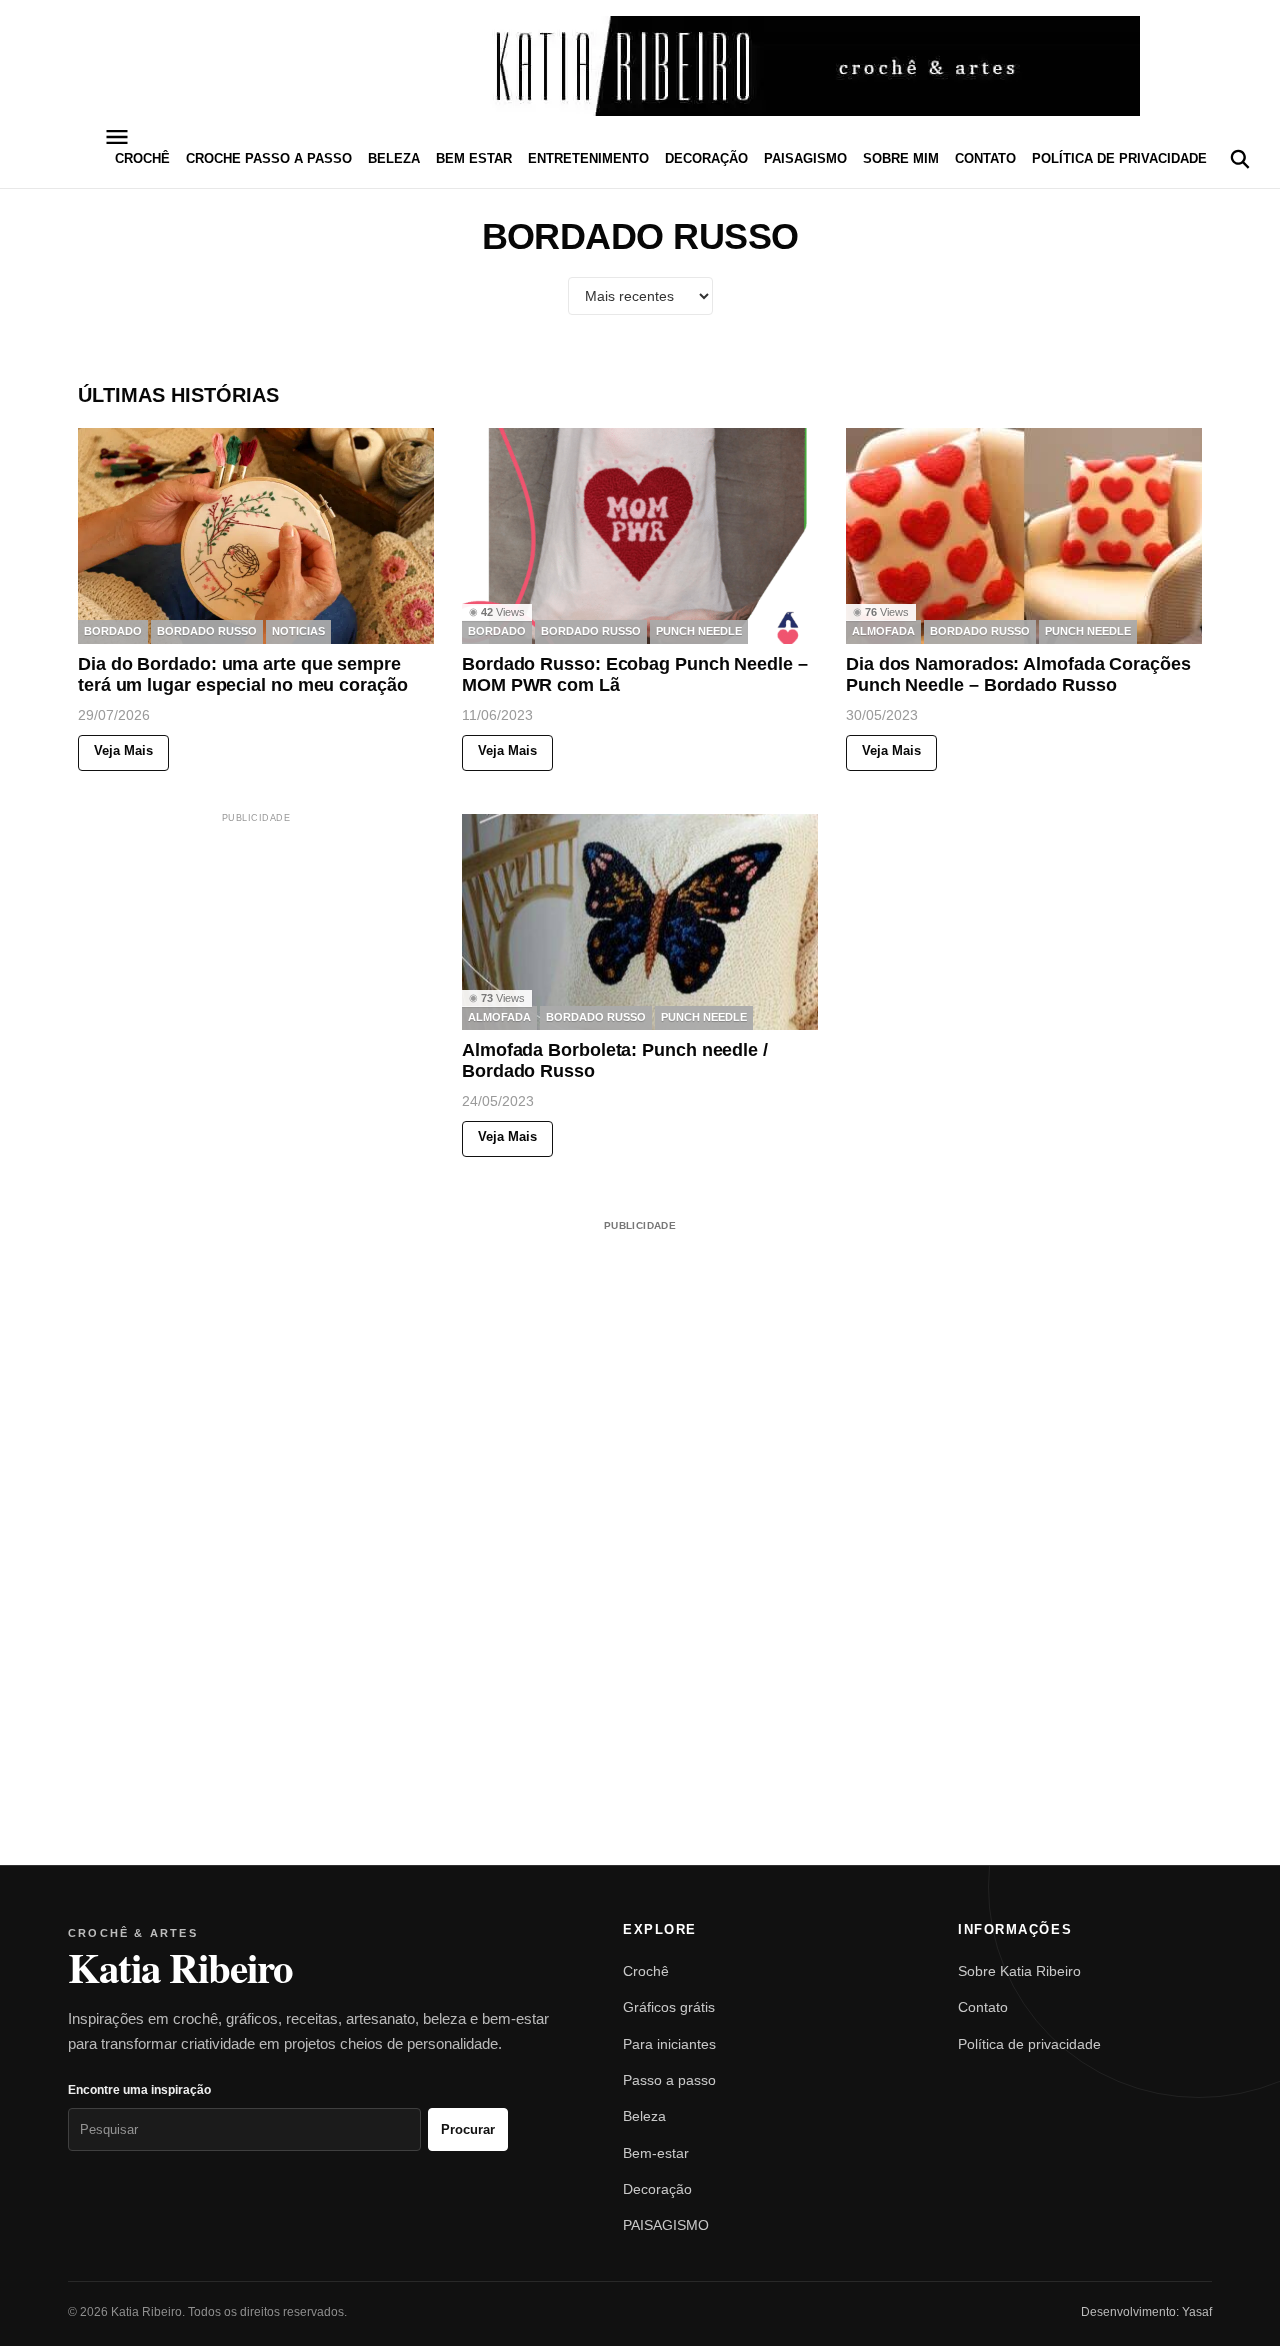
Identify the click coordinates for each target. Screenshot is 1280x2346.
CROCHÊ (142, 158)
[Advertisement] (256, 952)
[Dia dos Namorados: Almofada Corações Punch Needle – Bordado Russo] (1024, 536)
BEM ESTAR (474, 158)
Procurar (468, 2129)
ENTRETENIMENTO (588, 158)
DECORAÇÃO (706, 158)
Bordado (113, 632)
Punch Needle (699, 632)
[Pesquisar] (1240, 159)
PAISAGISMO (805, 158)
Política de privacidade (1119, 158)
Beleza (644, 2116)
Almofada (883, 632)
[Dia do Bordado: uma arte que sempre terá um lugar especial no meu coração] (256, 536)
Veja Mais (123, 751)
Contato (985, 158)
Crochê (646, 1971)
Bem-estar (656, 2153)
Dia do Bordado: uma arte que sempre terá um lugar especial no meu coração (243, 675)
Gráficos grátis (669, 2007)
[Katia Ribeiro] (640, 66)
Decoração (657, 2189)
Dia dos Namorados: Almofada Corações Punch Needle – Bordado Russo (1018, 675)
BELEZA (394, 158)
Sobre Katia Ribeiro (1019, 1971)
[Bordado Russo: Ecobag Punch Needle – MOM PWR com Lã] (640, 536)
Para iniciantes (669, 2044)
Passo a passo (669, 2080)
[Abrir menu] (117, 137)
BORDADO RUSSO (207, 632)
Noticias (298, 632)
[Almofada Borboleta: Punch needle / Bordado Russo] (640, 922)
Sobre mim (901, 158)
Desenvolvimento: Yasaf (1146, 2312)
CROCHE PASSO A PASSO (269, 158)
